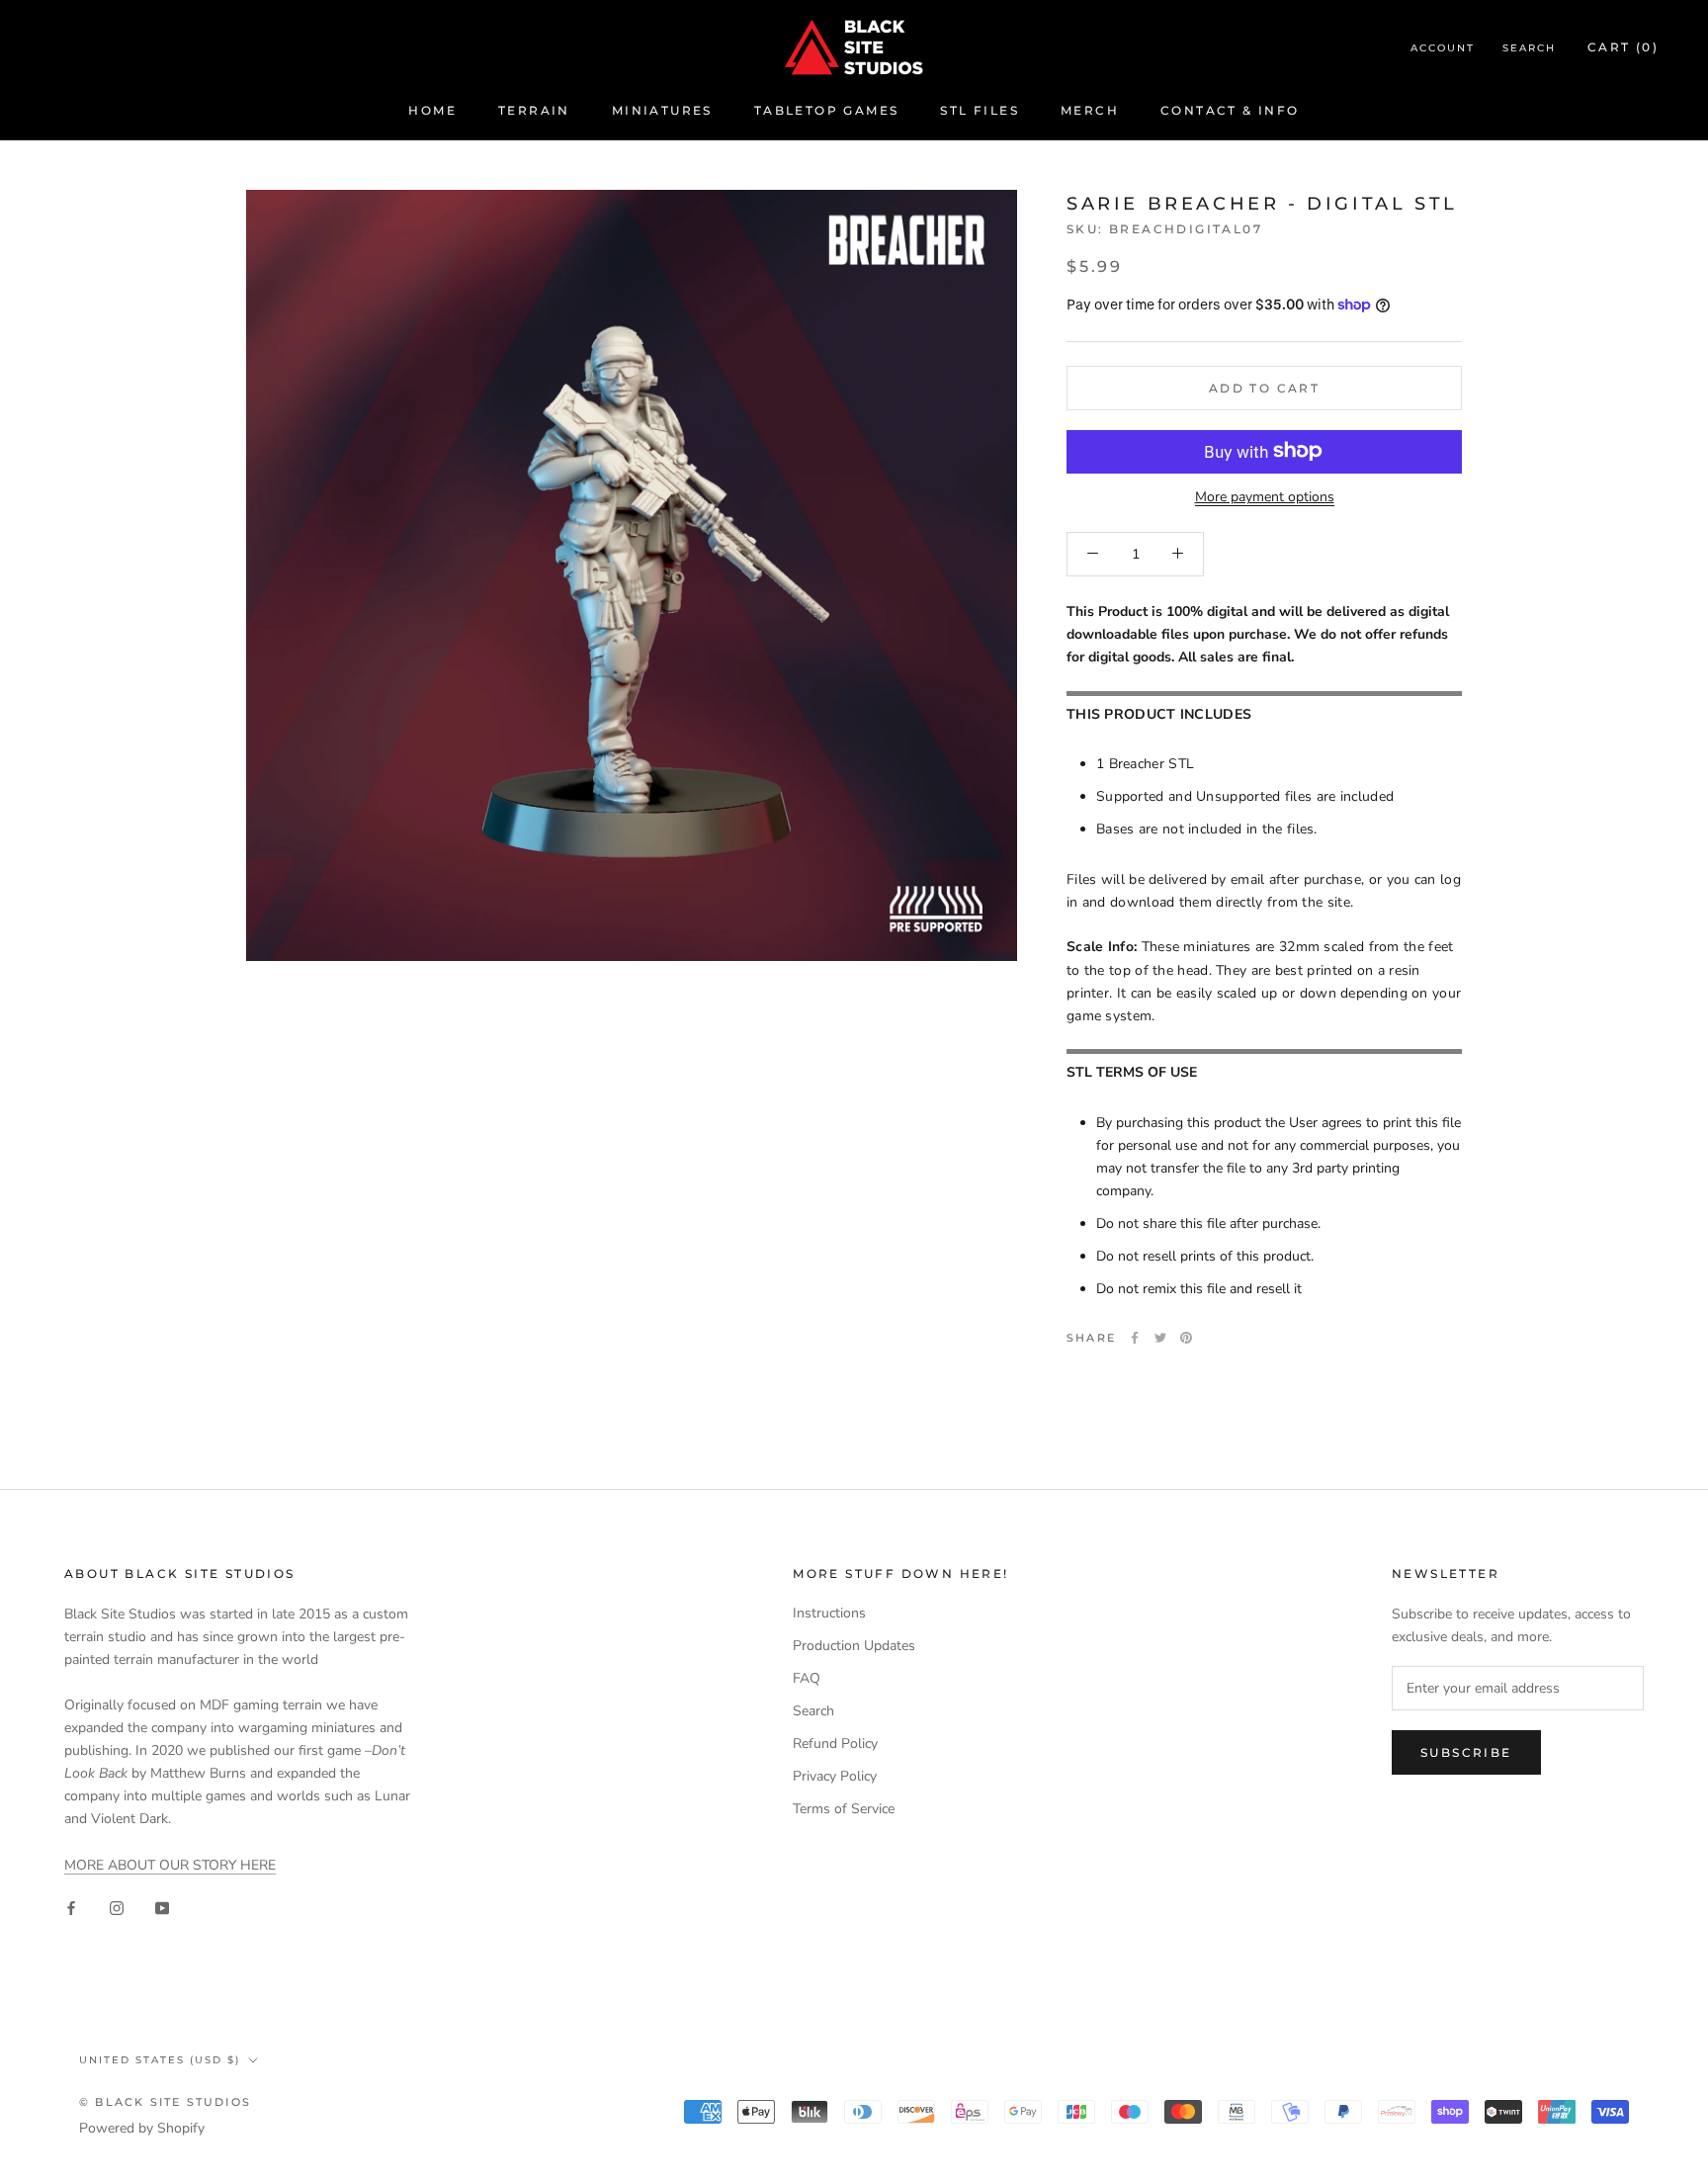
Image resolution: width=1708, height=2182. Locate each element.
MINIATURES (662, 110)
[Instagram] (117, 1908)
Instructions (829, 1613)
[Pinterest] (1186, 1338)
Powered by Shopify (142, 2128)
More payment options (1265, 496)
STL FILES (980, 110)
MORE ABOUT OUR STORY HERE (170, 1865)
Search (1529, 48)
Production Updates (854, 1646)
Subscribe (1466, 1752)
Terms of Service (844, 1809)
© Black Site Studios (165, 2102)
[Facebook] (1135, 1338)
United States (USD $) (160, 2060)
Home (432, 110)
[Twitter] (1160, 1338)
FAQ (807, 1678)
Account (1443, 48)
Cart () (1623, 47)
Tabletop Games (827, 110)
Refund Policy (835, 1744)
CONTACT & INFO (1230, 110)
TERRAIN (534, 110)
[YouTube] (162, 1908)
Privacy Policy (835, 1776)
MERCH (1090, 110)
